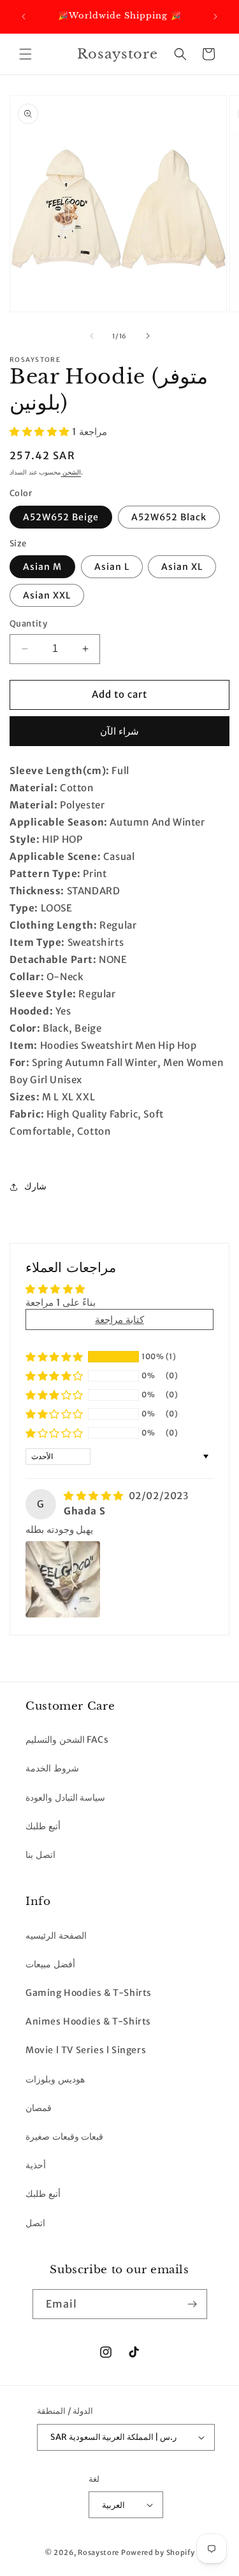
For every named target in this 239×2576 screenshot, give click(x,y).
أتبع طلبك (43, 1826)
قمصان (39, 2108)
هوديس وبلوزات (55, 2079)
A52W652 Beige (61, 517)
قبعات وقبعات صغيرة (64, 2136)
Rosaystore (98, 2552)
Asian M (42, 567)
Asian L (112, 567)
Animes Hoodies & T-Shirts (88, 2021)
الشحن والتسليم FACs (67, 1740)
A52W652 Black (169, 517)
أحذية (36, 2165)
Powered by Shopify (158, 2552)
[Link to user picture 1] (63, 1579)
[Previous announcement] (24, 17)
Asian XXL (47, 595)
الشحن (71, 472)
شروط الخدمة (52, 1768)
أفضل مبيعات (50, 1964)
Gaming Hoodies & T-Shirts (89, 1993)
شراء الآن (119, 731)
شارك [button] (35, 1186)
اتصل (35, 2223)
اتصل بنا (40, 1855)
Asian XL (182, 567)
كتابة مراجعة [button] (119, 1319)
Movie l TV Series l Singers (86, 2050)
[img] (95, 1496)
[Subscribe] (192, 2304)
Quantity (28, 624)
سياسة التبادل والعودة (65, 1797)
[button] (25, 54)
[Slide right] (148, 336)
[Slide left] (92, 336)
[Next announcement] (215, 17)
